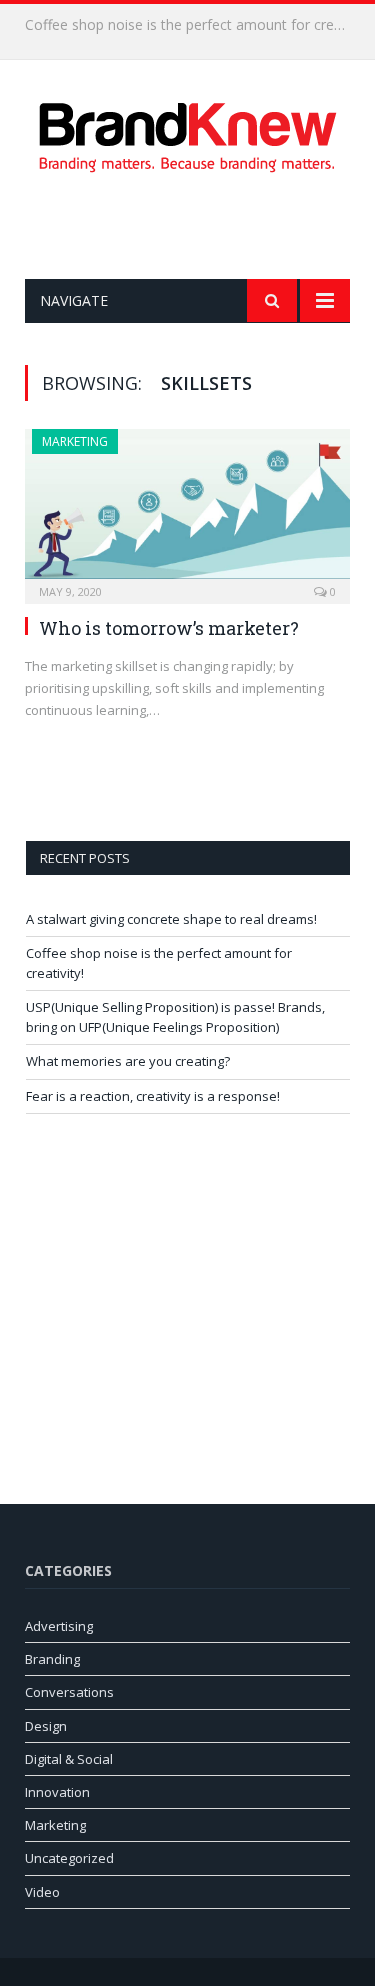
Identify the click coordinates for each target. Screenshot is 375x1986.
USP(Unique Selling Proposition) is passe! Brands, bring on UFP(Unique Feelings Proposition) (175, 1017)
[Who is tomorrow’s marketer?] (187, 510)
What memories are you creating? (128, 1061)
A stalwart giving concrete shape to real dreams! (171, 919)
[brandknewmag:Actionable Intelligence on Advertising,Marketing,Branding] (188, 133)
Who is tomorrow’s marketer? (169, 628)
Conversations (69, 1692)
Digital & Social (69, 1759)
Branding (52, 1659)
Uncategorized (69, 1858)
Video (42, 1892)
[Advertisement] (200, 226)
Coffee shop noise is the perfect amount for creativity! (192, 25)
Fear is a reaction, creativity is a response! (153, 1096)
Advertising (59, 1626)
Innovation (57, 1792)
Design (46, 1726)
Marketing (75, 441)
